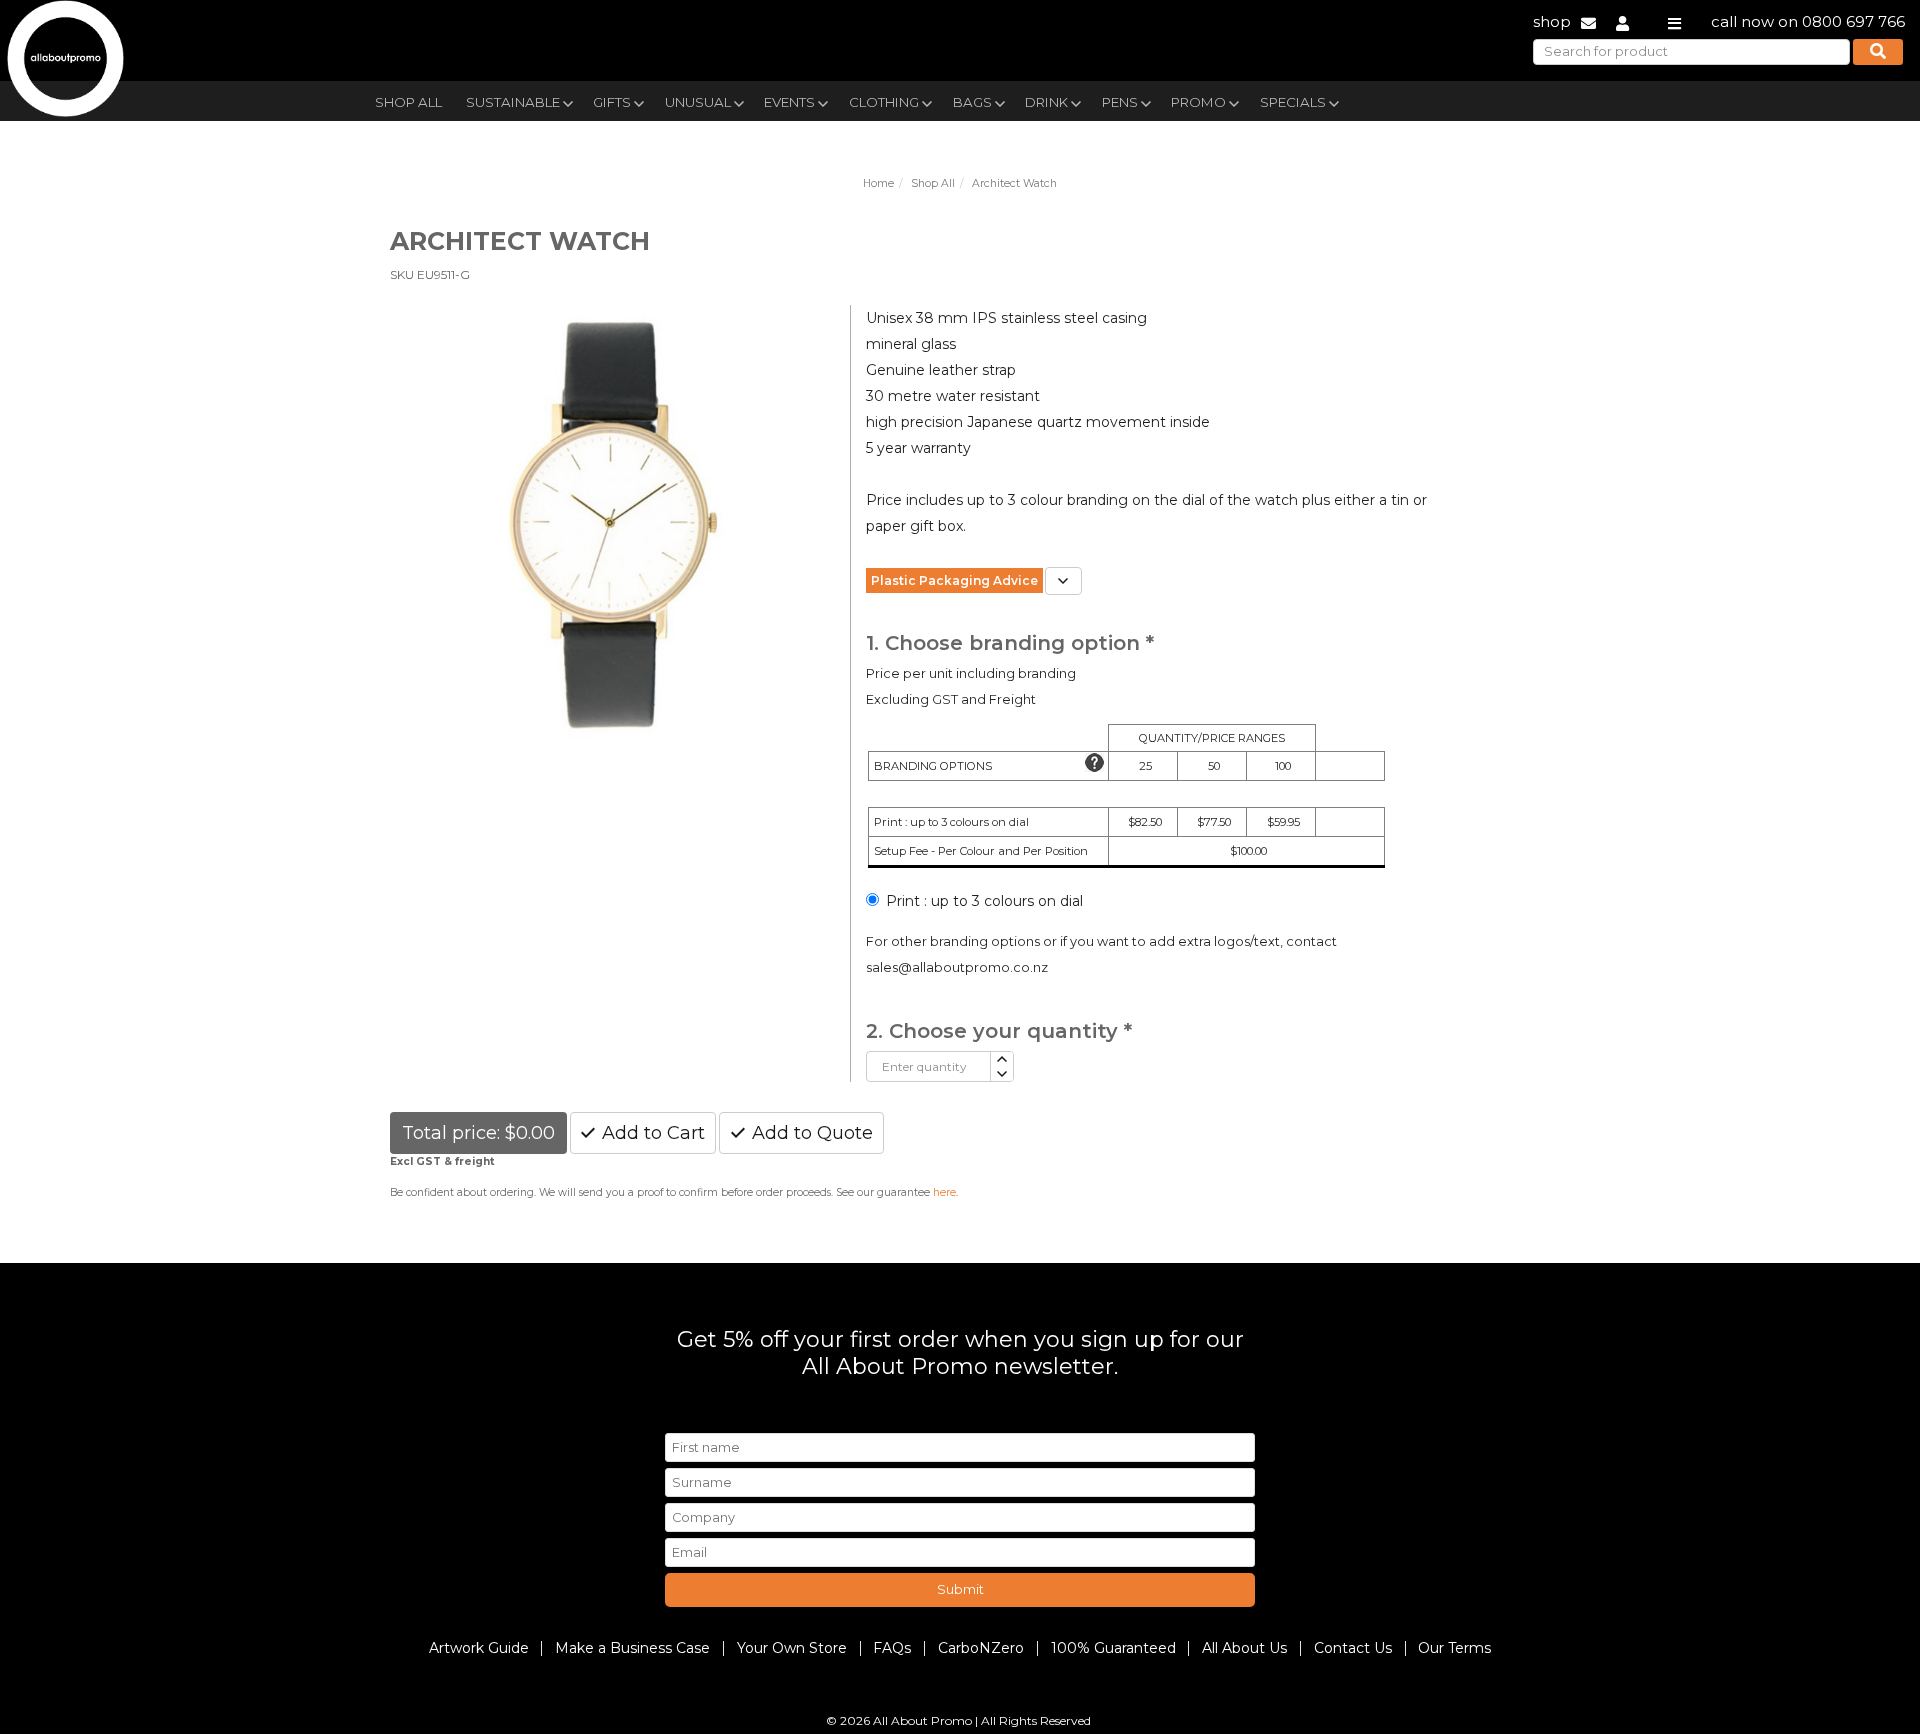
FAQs (892, 1648)
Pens (1120, 102)
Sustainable (513, 102)
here (944, 1192)
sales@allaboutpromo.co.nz (957, 967)
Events (789, 102)
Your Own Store (792, 1648)
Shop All (408, 102)
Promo (1198, 102)
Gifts (612, 102)
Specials (1293, 102)
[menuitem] (408, 100)
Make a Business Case (632, 1648)
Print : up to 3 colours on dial (984, 901)
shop (1552, 21)
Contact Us (1353, 1648)
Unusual (698, 102)
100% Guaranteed (1113, 1648)
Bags (972, 102)
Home (878, 183)
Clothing (884, 102)
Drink (1046, 102)
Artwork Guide (479, 1648)
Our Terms (1454, 1648)
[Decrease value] (1001, 1074)
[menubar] (913, 100)
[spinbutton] (928, 1066)
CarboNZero (981, 1648)
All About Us (1244, 1648)
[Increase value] (1001, 1059)
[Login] (1622, 21)
